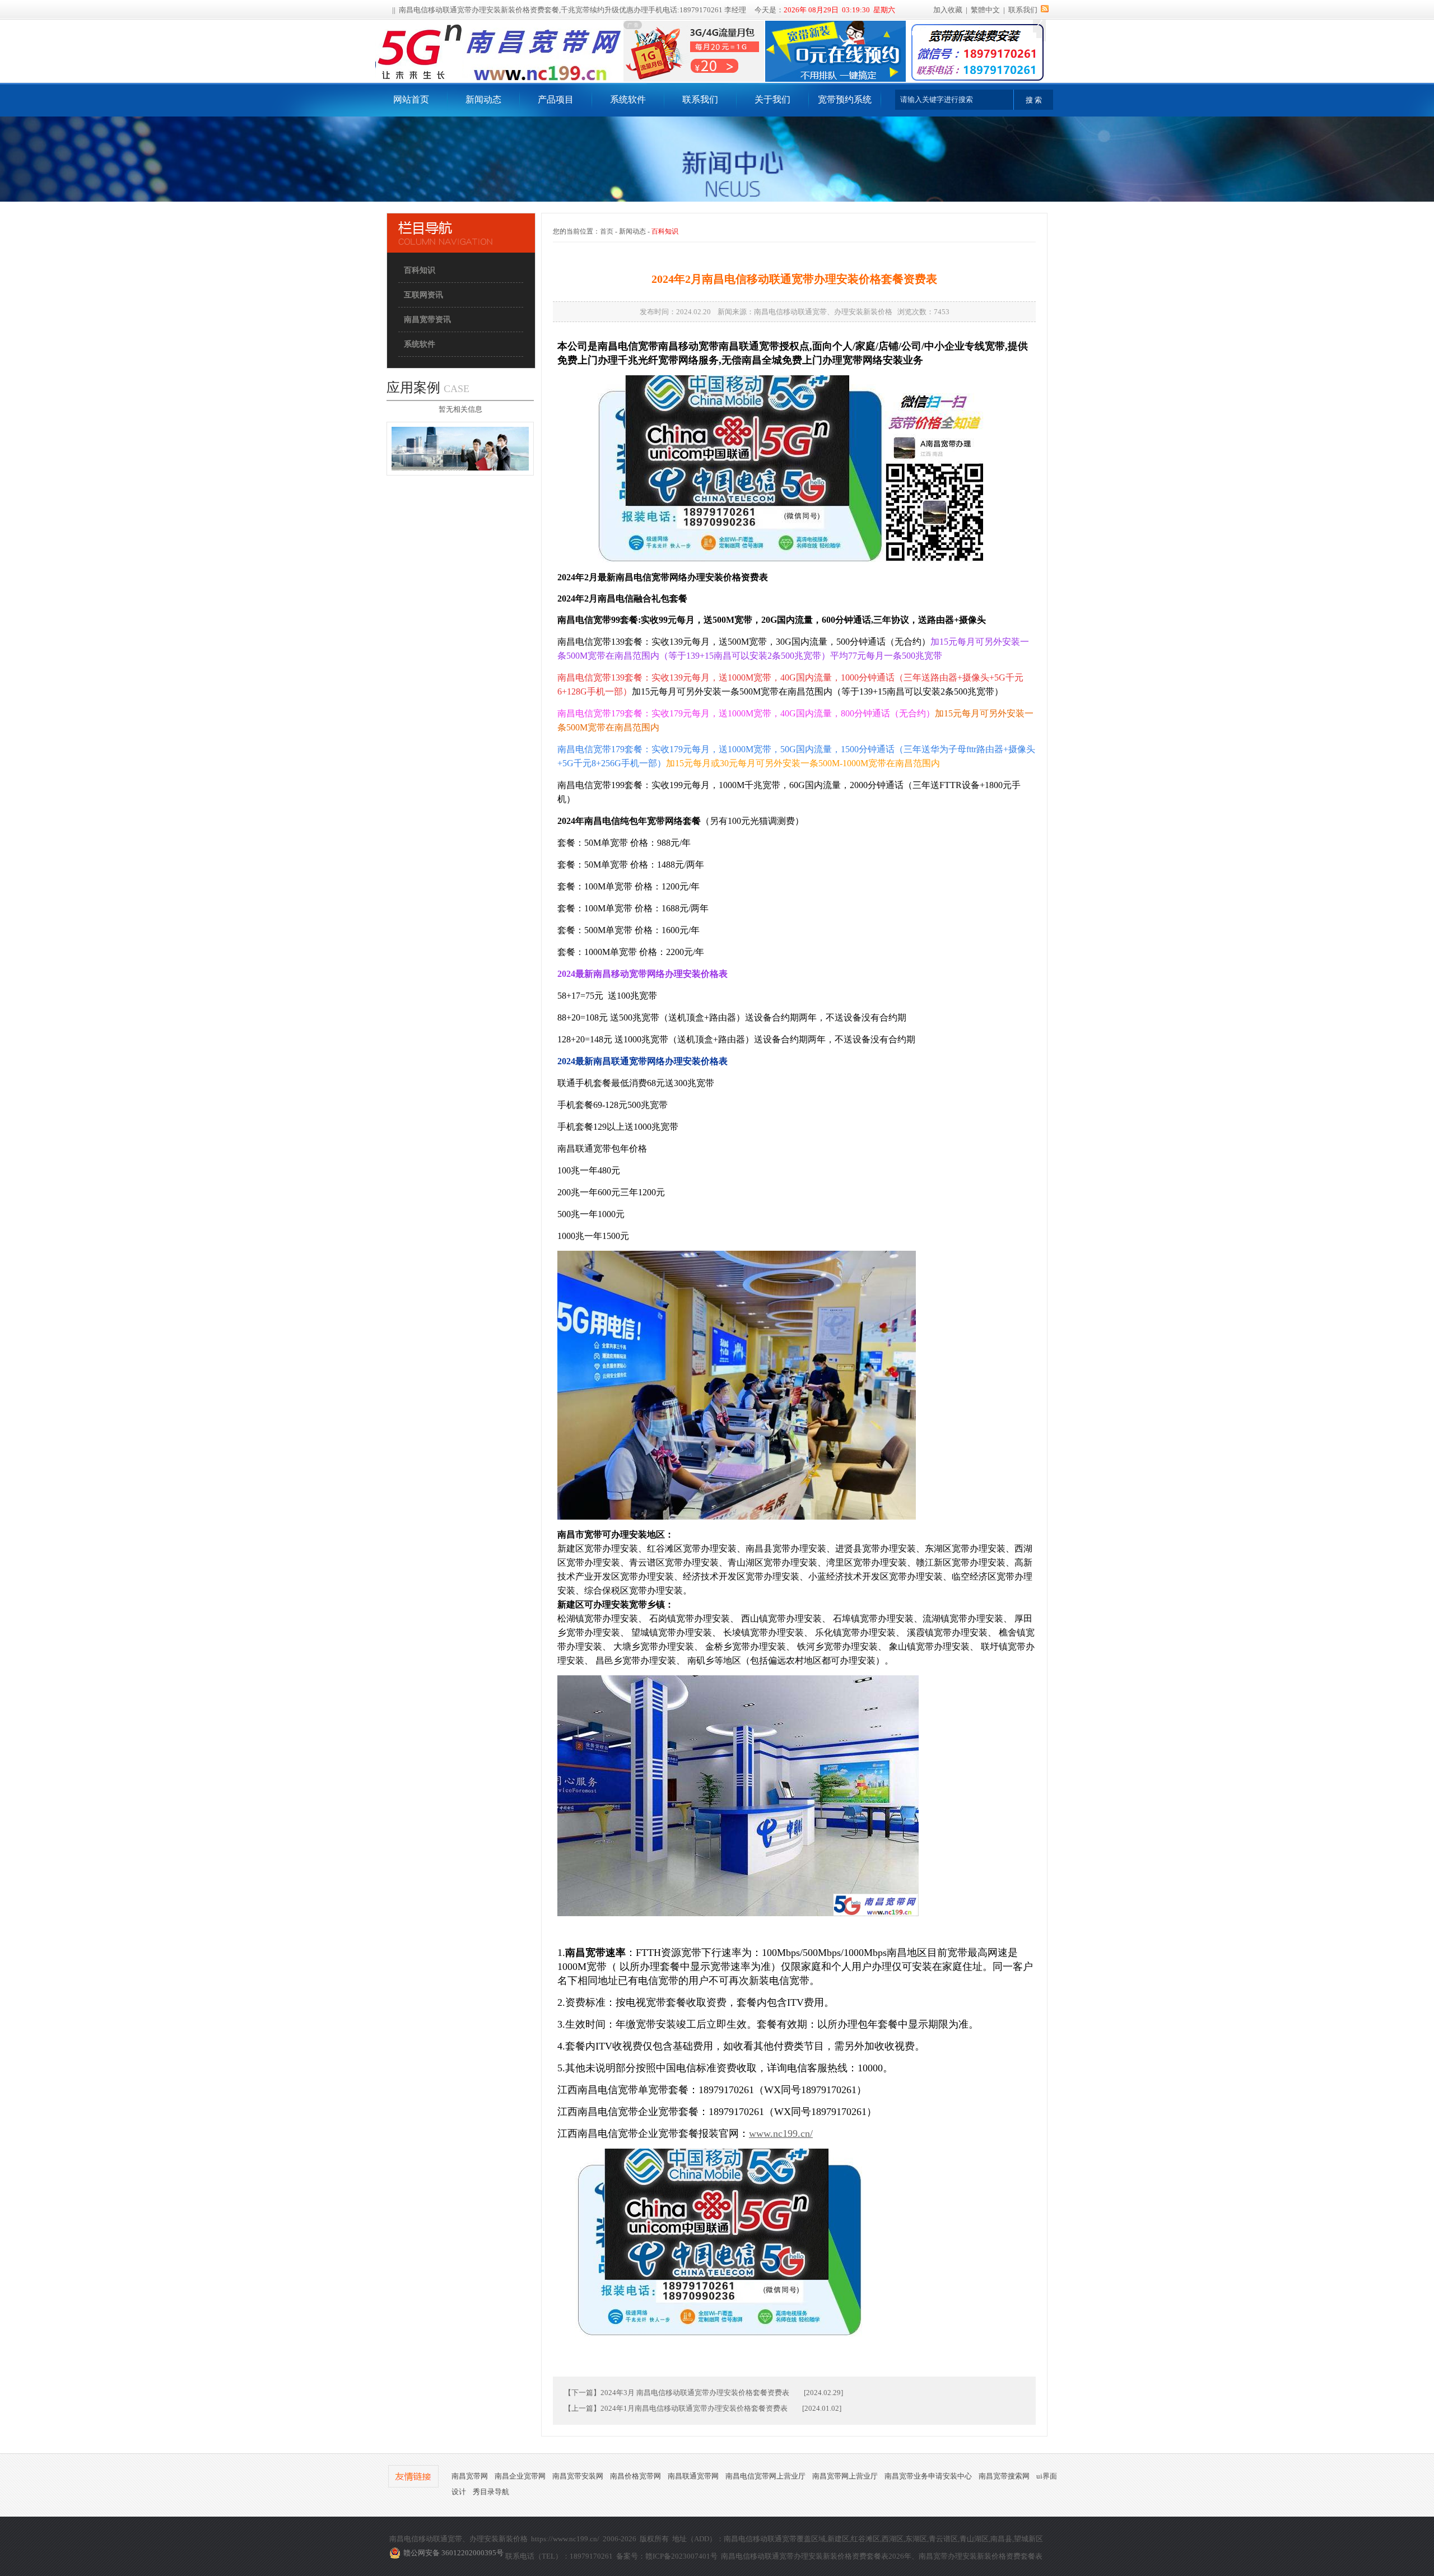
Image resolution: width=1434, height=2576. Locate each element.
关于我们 (772, 99)
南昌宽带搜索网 (1004, 2476)
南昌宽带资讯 (427, 320)
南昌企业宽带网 (520, 2476)
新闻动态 (483, 99)
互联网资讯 (423, 295)
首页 (607, 231)
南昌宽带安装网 (578, 2476)
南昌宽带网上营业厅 (845, 2476)
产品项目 (556, 99)
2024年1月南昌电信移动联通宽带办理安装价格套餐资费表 (694, 2408)
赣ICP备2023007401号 (681, 2556)
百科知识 (420, 270)
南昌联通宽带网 (693, 2476)
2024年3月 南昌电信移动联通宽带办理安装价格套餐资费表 (695, 2393)
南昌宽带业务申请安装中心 (928, 2476)
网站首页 (411, 99)
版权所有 (654, 2539)
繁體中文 (985, 10)
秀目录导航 (491, 2492)
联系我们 (1023, 10)
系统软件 (628, 99)
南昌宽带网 (470, 2476)
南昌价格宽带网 (635, 2476)
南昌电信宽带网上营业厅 (765, 2476)
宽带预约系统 (845, 99)
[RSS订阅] (1045, 10)
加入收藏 (948, 10)
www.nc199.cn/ (781, 2134)
